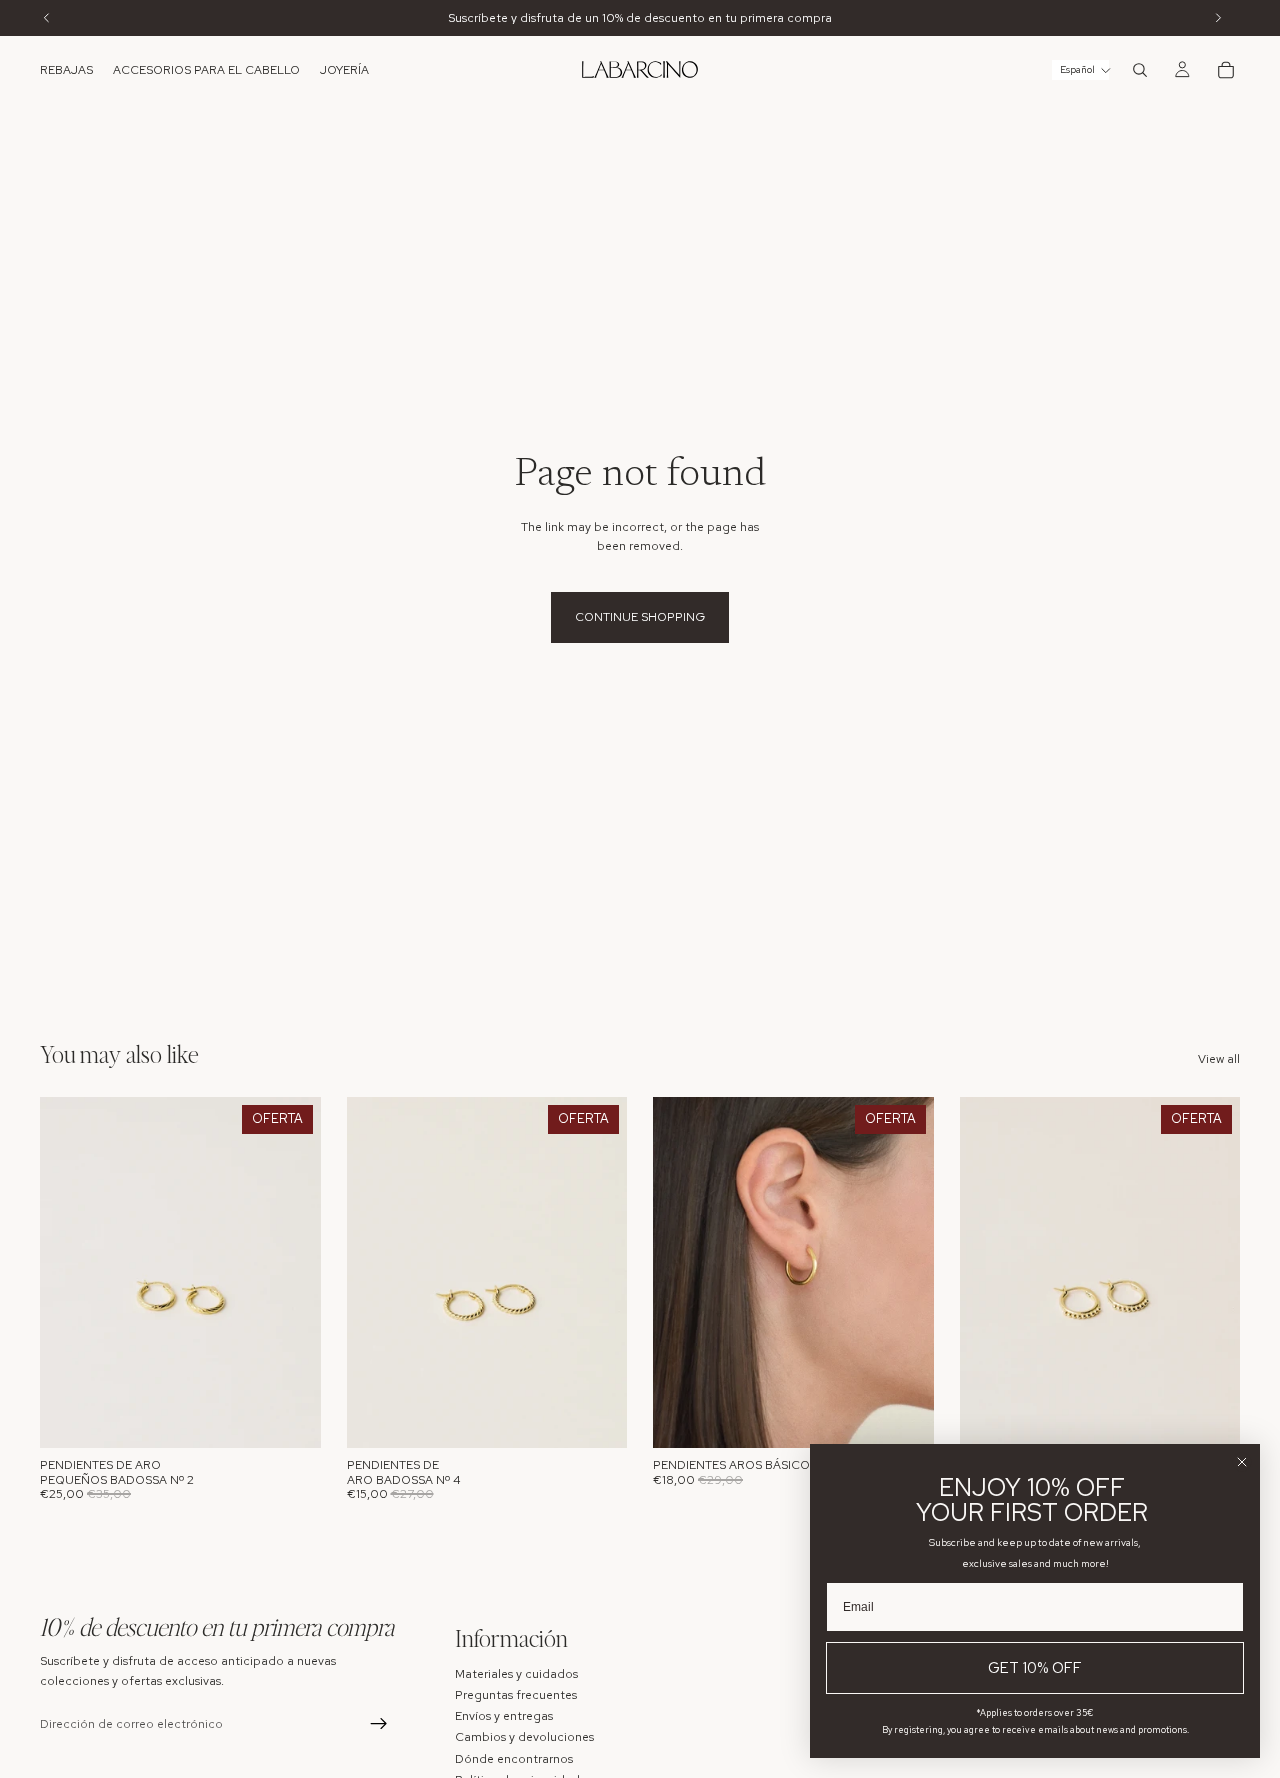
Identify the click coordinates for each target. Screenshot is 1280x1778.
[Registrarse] (379, 1724)
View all (1219, 1059)
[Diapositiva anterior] (70, 1273)
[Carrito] (1226, 70)
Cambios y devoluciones (524, 1737)
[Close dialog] (1242, 1462)
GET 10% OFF (1035, 1668)
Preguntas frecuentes (516, 1695)
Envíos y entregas (504, 1716)
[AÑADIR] (290, 1418)
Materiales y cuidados (516, 1673)
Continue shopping (640, 617)
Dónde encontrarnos (514, 1758)
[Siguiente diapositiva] (291, 1273)
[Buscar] (1140, 70)
